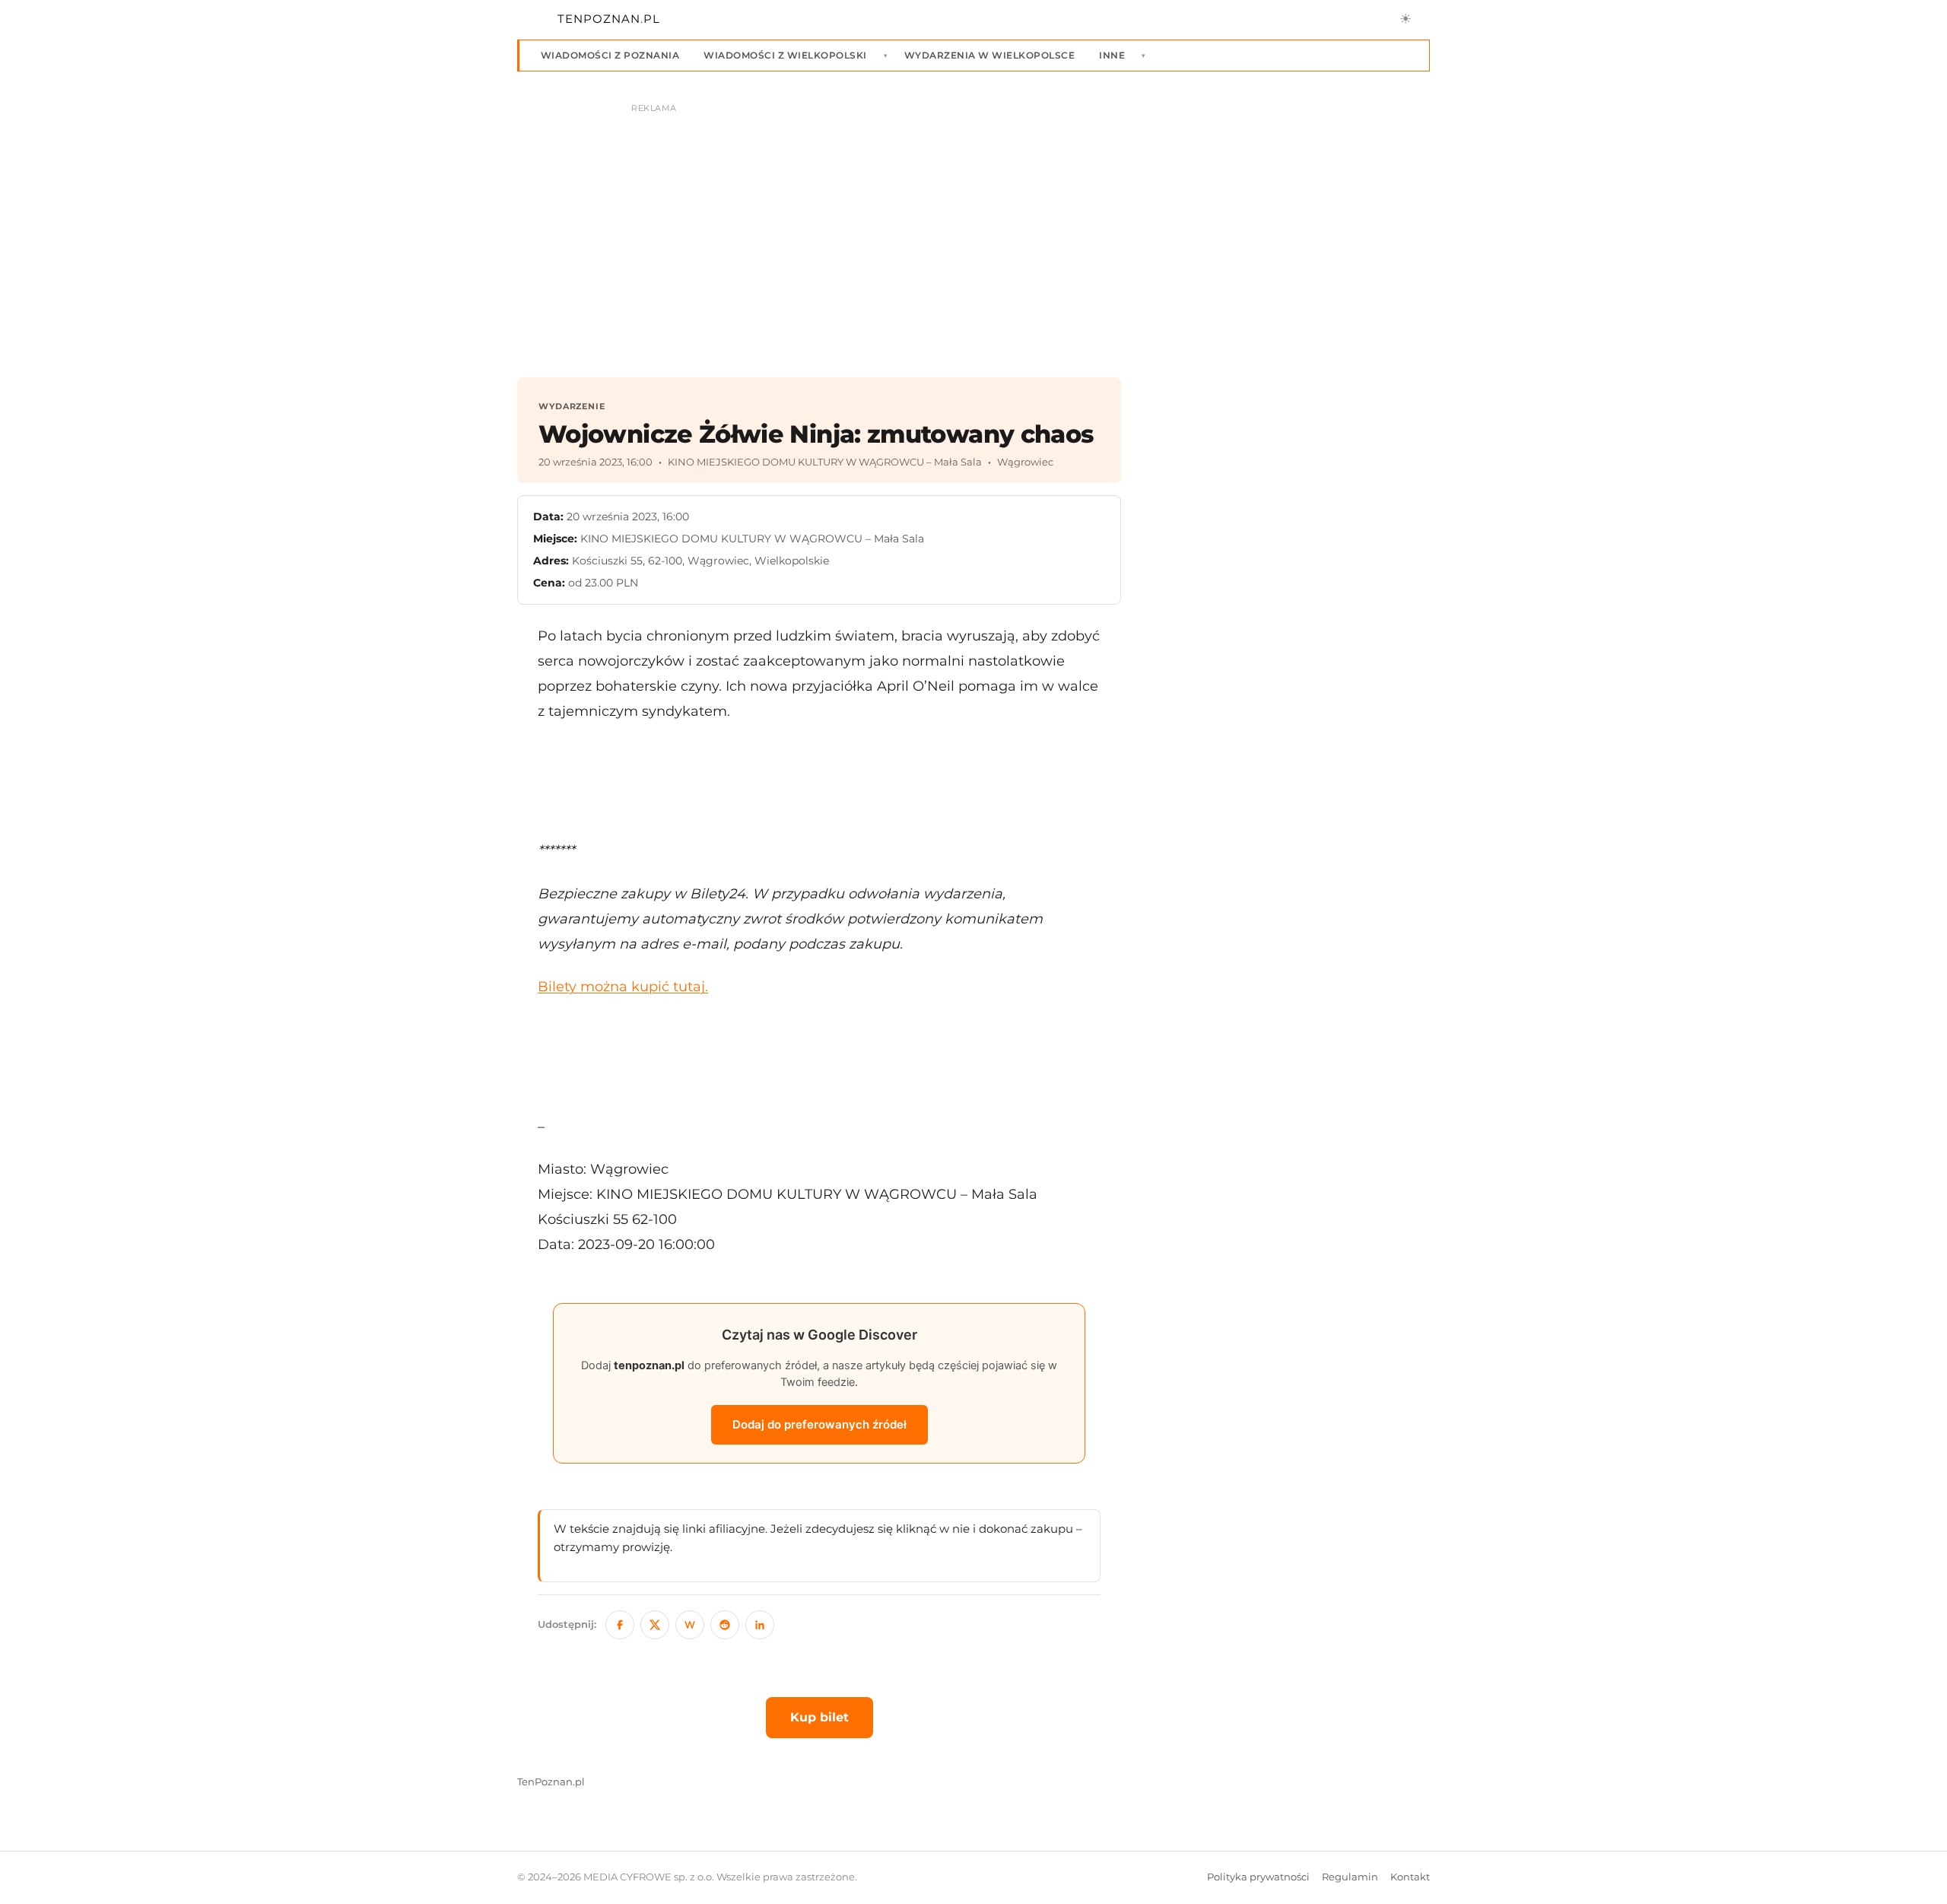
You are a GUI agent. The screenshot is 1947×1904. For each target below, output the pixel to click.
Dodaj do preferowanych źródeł (819, 1424)
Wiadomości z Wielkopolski (785, 55)
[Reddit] (725, 1625)
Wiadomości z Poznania (610, 55)
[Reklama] (973, 233)
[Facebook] (620, 1625)
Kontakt (1410, 1877)
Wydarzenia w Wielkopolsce (989, 55)
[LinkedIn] (760, 1625)
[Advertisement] (819, 780)
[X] (655, 1625)
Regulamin (1350, 1877)
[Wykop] (690, 1625)
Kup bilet (819, 1717)
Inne (1112, 55)
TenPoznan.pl (551, 1782)
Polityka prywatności (1258, 1877)
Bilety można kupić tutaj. (623, 986)
